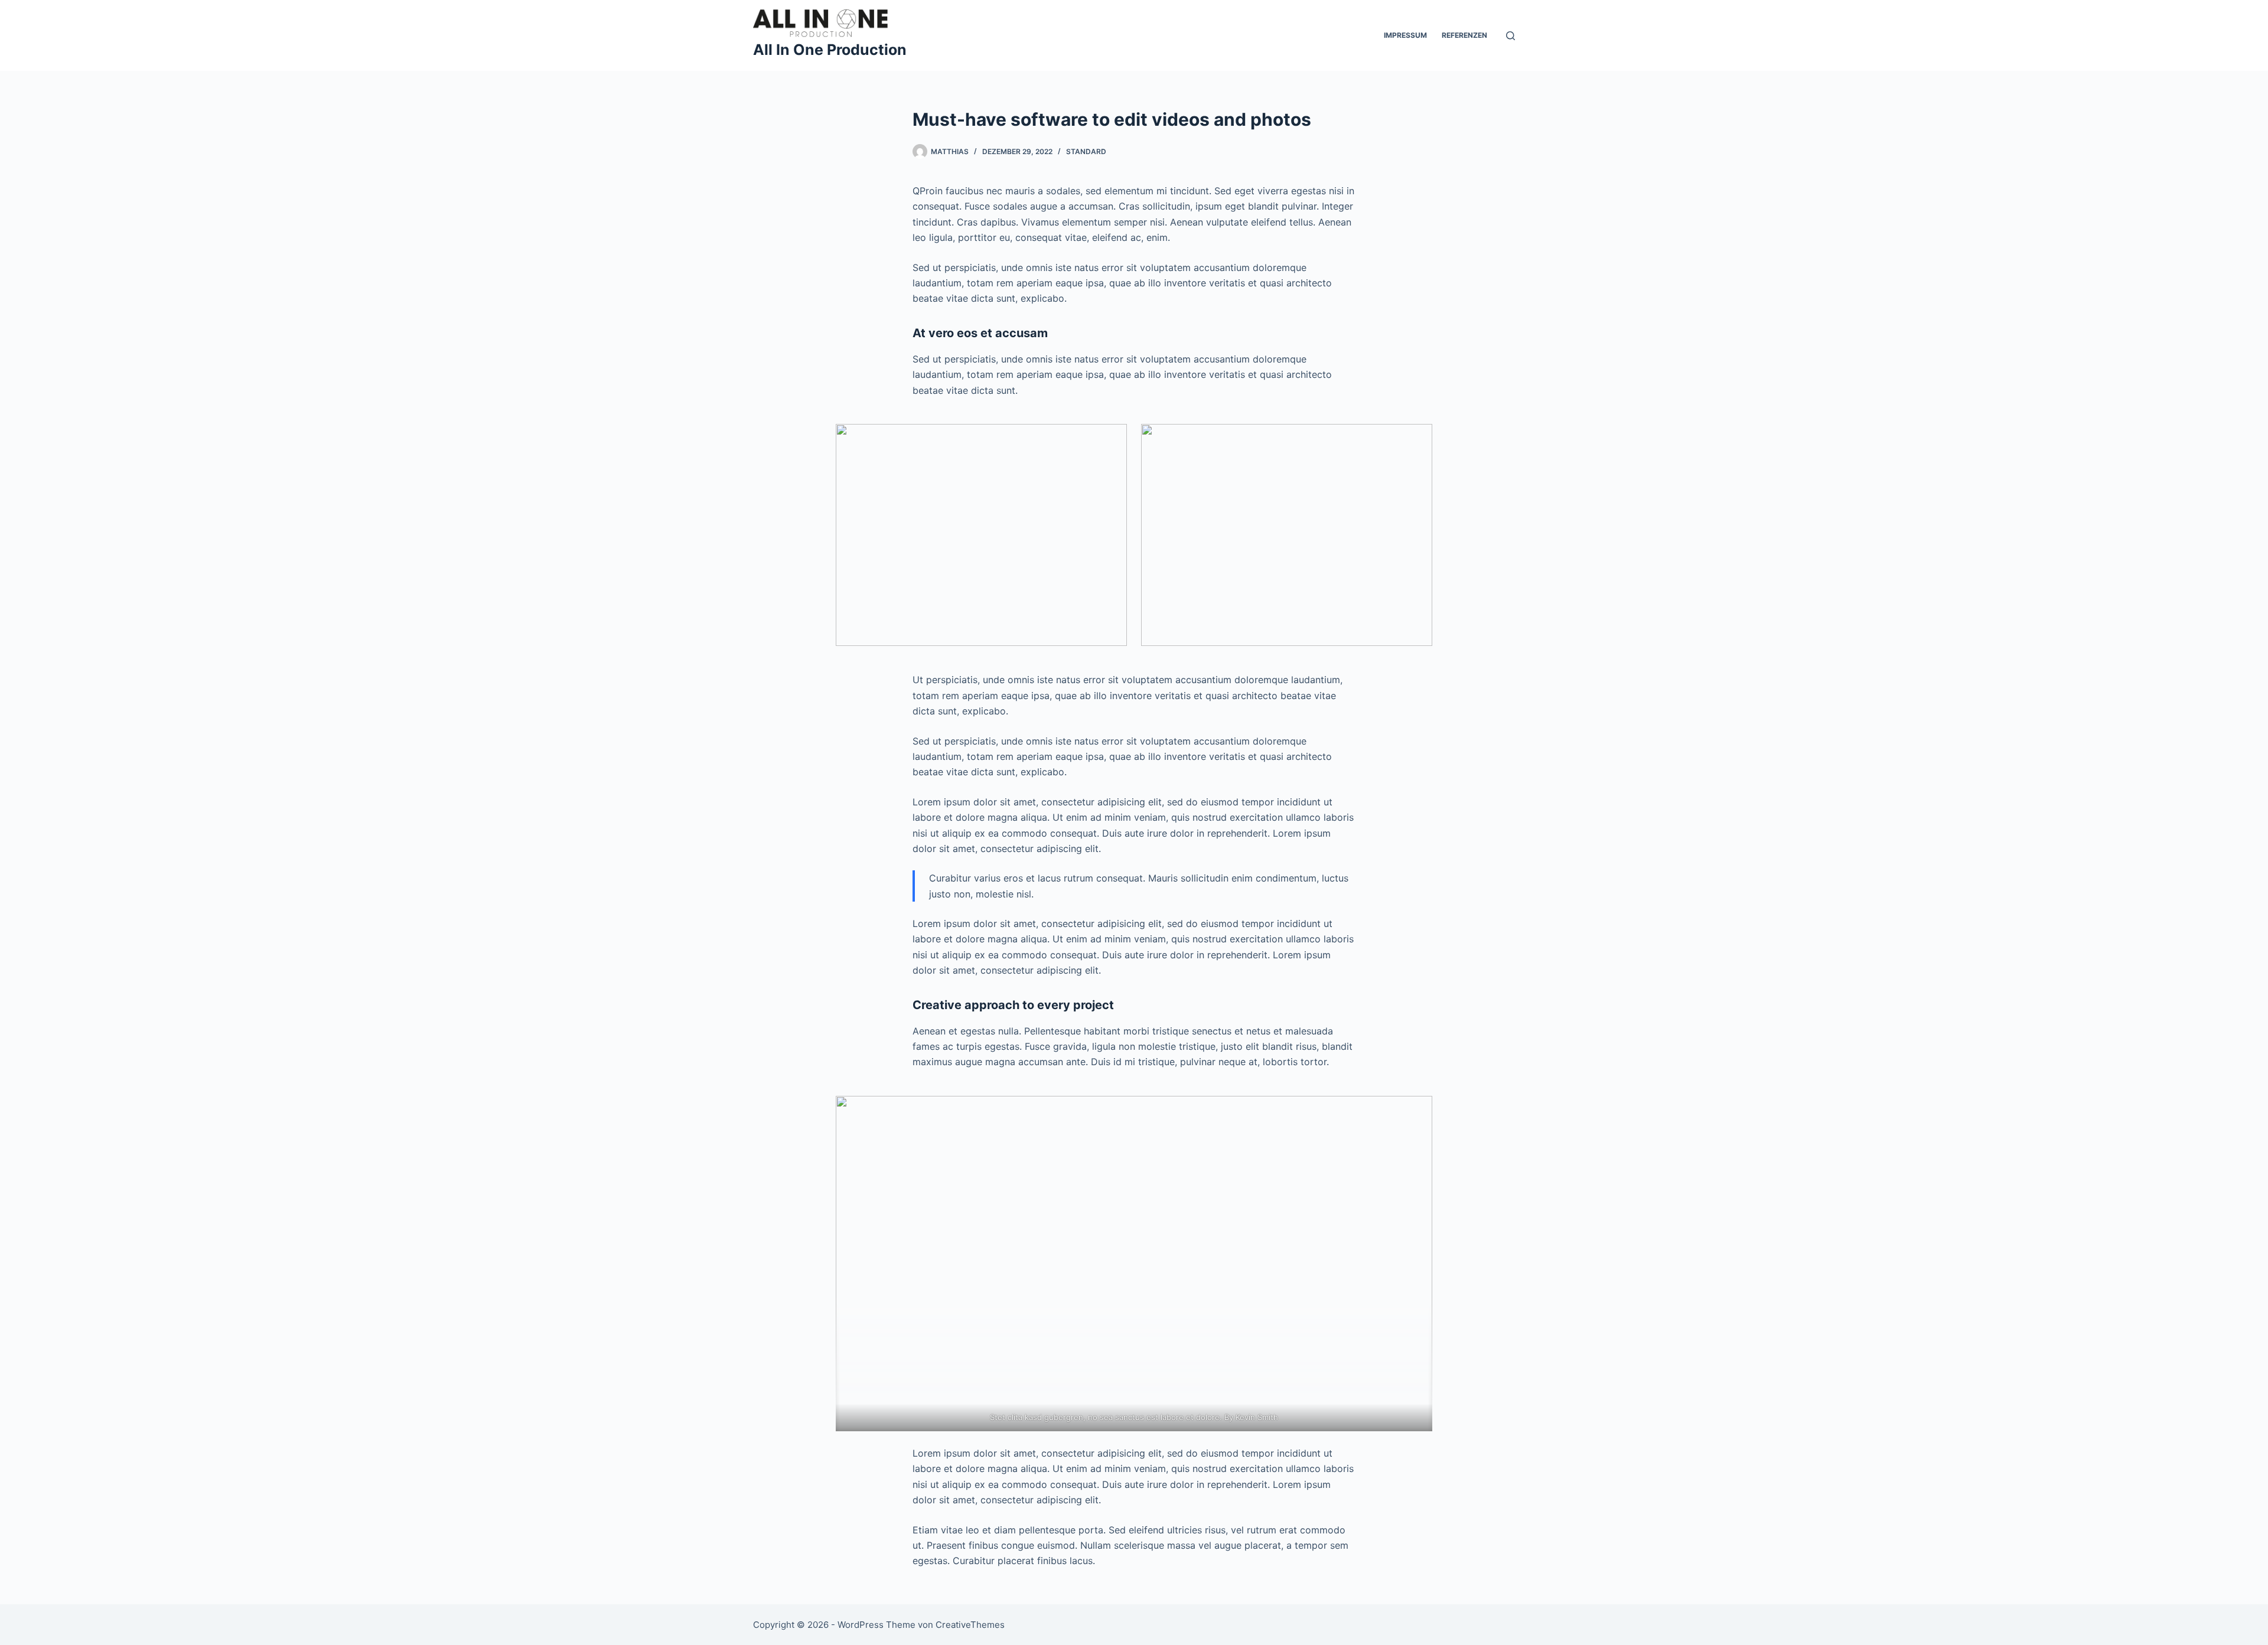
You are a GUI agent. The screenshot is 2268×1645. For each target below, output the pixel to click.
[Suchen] (1511, 36)
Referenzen (1464, 35)
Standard (1086, 151)
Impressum (1405, 35)
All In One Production (830, 50)
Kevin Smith (1257, 1417)
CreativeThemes (970, 1625)
